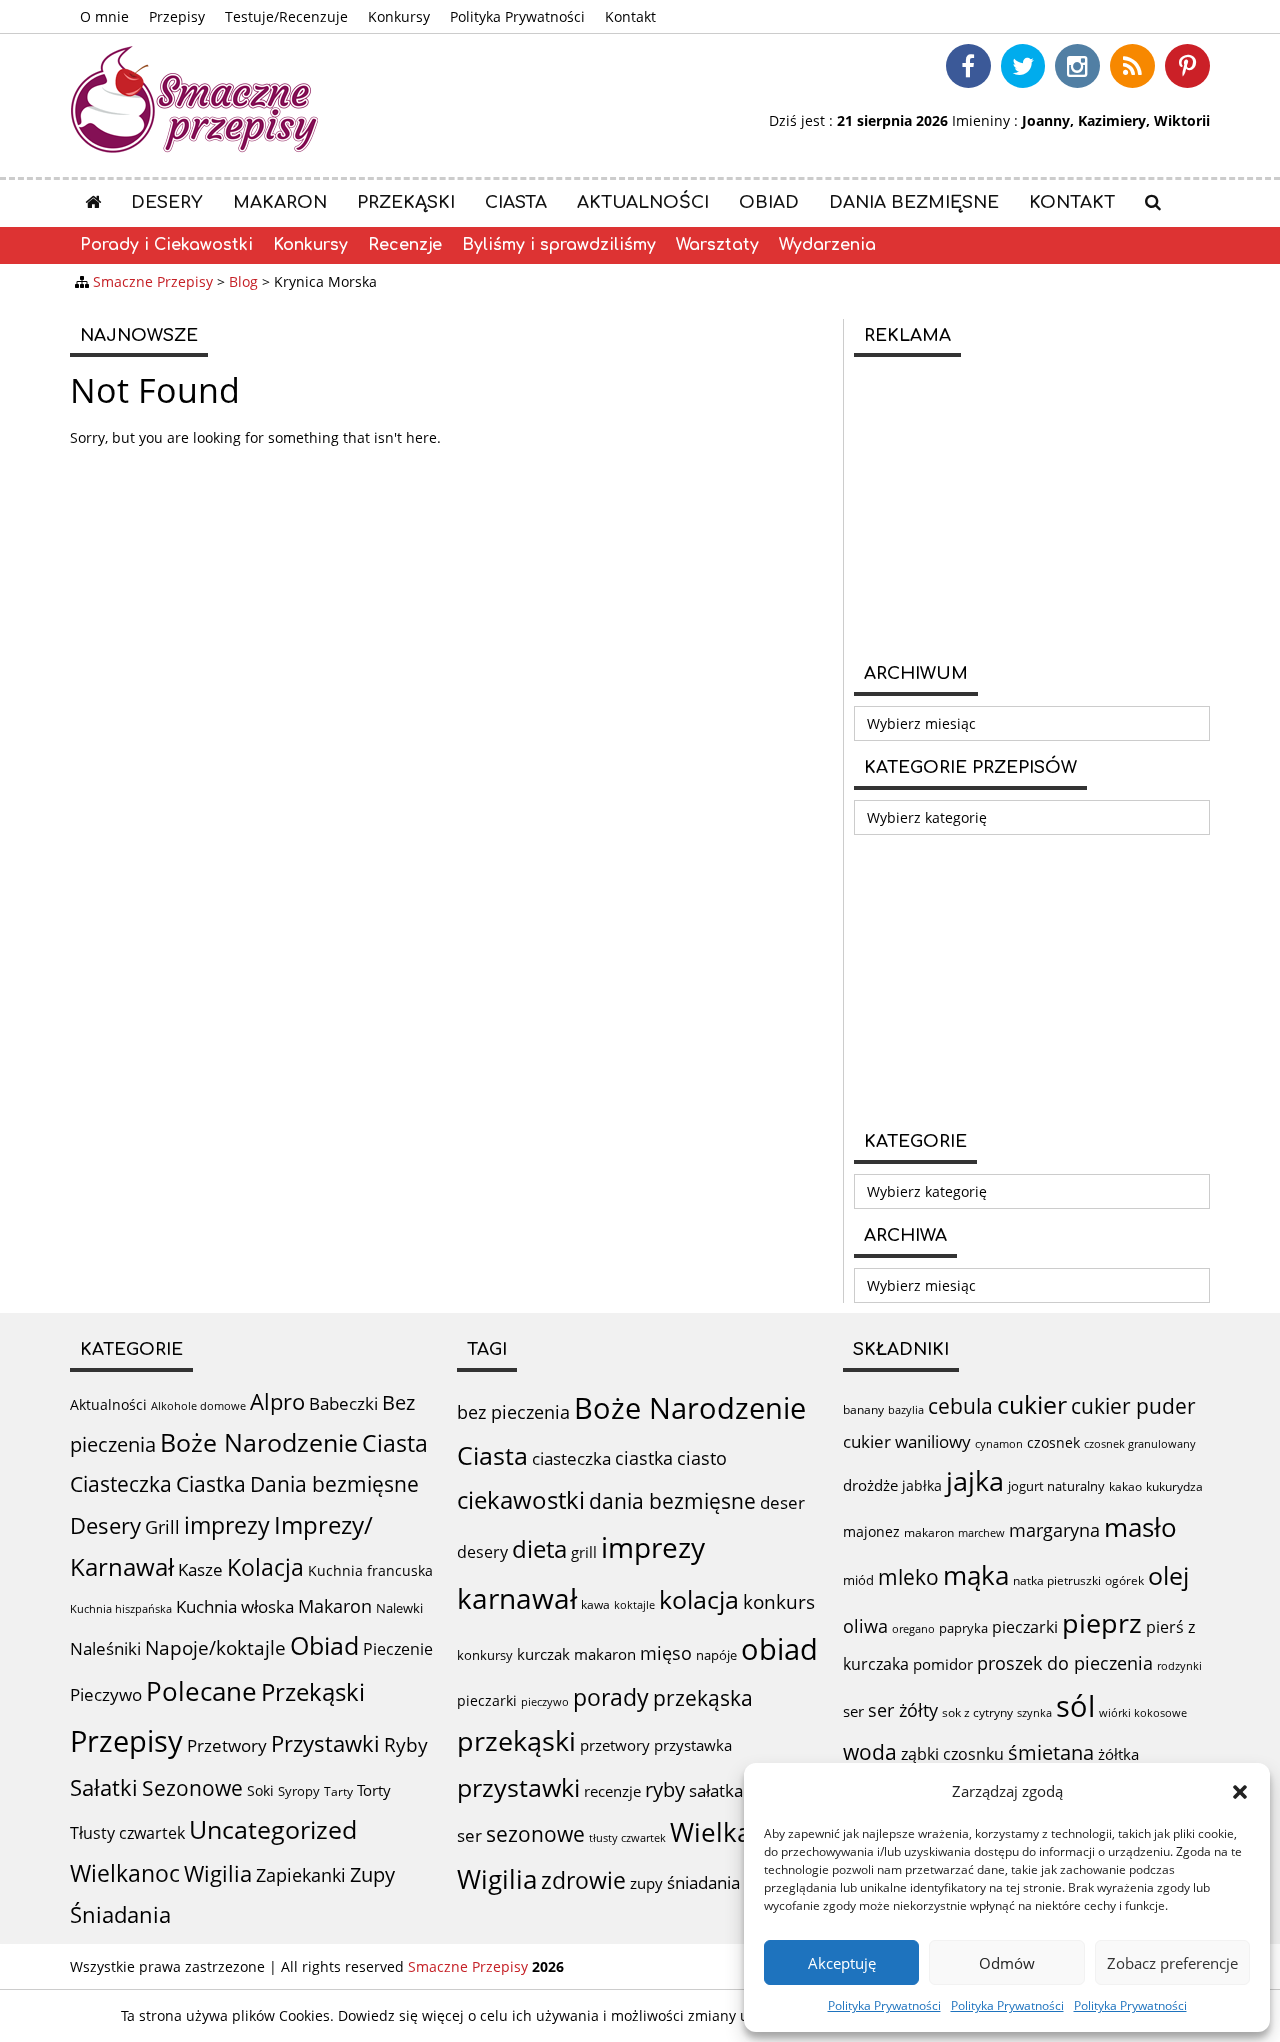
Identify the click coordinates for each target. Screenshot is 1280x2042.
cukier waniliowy (907, 1441)
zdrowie (583, 1880)
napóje (716, 1655)
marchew (981, 1532)
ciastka (644, 1458)
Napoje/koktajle (215, 1648)
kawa (595, 1604)
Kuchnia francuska (370, 1570)
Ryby (406, 1745)
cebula (960, 1405)
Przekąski (406, 202)
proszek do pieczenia (1065, 1663)
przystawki (518, 1787)
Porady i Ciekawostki (166, 245)
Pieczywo (106, 1694)
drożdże (870, 1485)
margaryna (1054, 1530)
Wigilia (218, 1873)
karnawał (517, 1598)
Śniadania (120, 1914)
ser (469, 1835)
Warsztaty (717, 245)
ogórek (1124, 1580)
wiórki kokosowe (1143, 1712)
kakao (1125, 1486)
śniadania (703, 1882)
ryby (665, 1789)
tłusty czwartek (627, 1837)
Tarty (338, 1791)
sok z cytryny (977, 1712)
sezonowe (535, 1834)
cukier (1032, 1404)
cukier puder (1133, 1406)
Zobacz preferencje (1172, 1963)
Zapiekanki (301, 1875)
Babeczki (343, 1403)
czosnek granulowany (1140, 1443)
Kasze (200, 1569)
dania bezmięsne (672, 1501)
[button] (1240, 1792)
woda (870, 1751)
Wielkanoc (125, 1873)
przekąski (516, 1741)
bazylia (906, 1410)
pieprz (1102, 1622)
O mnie (104, 16)
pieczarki (487, 1700)
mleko (908, 1576)
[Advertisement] (1032, 507)
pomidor (943, 1664)
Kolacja (265, 1567)
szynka (1034, 1712)
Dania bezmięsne (914, 202)
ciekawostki (521, 1499)
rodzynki (1179, 1665)
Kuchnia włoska (235, 1606)
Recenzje (405, 245)
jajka (975, 1480)
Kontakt (630, 16)
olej (1168, 1575)
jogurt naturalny (1056, 1486)
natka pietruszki (1057, 1580)
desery (482, 1552)
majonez (871, 1531)
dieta (539, 1548)
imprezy (227, 1525)
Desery (167, 202)
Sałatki (104, 1787)
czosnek (1053, 1442)
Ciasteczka (121, 1484)
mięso (666, 1653)
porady (611, 1697)
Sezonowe (192, 1788)
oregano (913, 1628)
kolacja (699, 1599)
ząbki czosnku (952, 1754)
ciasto (702, 1458)
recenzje (612, 1791)
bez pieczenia (513, 1412)
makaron (605, 1654)
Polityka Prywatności (884, 2005)
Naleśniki (105, 1648)
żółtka (1118, 1754)
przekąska (703, 1697)
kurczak (543, 1654)
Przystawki (325, 1743)
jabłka (922, 1485)
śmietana (1051, 1752)
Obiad (769, 202)
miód (858, 1580)
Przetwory (227, 1745)
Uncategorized (273, 1829)
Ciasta (516, 202)
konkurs (779, 1602)
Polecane (201, 1691)
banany (863, 1409)
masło (1140, 1527)
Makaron (280, 202)
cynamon (999, 1443)
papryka (963, 1628)
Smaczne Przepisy (468, 1966)
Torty (374, 1790)
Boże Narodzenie (259, 1442)
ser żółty (903, 1709)
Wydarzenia (827, 245)
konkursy (485, 1655)
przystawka (693, 1745)
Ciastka (211, 1483)
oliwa (865, 1626)
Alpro (277, 1401)
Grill (162, 1527)
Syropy (299, 1791)
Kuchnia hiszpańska (121, 1609)
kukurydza (1174, 1486)
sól (1075, 1706)
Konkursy (399, 16)
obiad (779, 1649)
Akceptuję (842, 1963)
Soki (260, 1790)
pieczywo (545, 1701)
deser (782, 1502)
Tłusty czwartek (127, 1833)
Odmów (1007, 1963)
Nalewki (399, 1608)
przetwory (615, 1745)
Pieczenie (398, 1649)
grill (584, 1552)
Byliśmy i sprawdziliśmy (559, 245)
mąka (976, 1575)
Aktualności (643, 202)
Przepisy (177, 16)
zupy (646, 1883)
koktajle (634, 1605)
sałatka (716, 1790)
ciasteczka (571, 1458)
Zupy (372, 1874)
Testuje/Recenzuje (286, 16)
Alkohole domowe (198, 1406)
